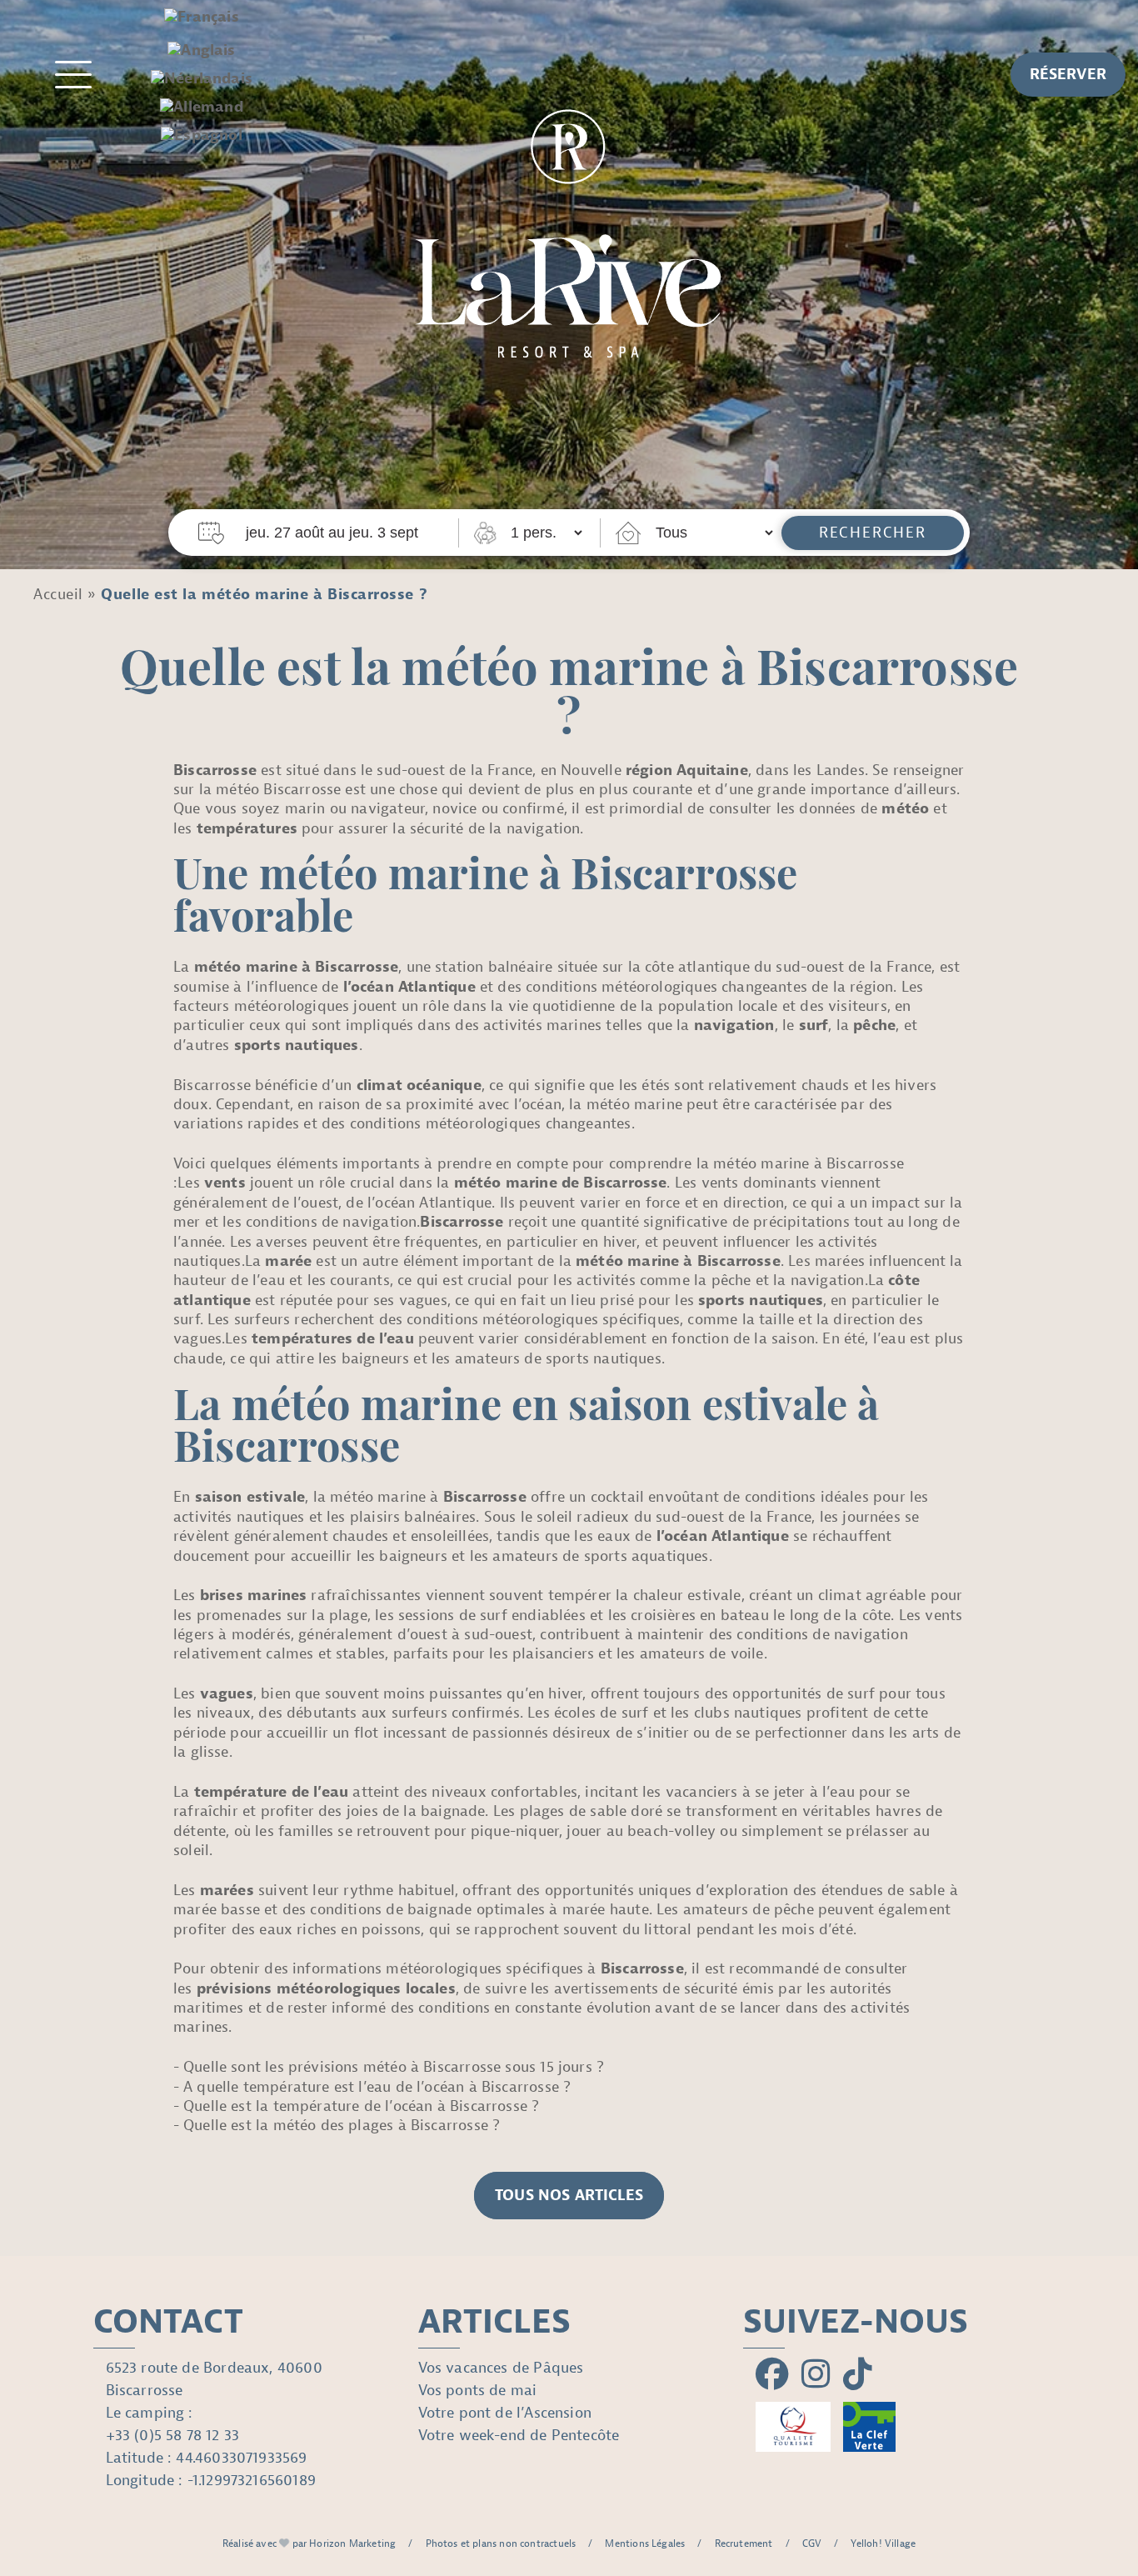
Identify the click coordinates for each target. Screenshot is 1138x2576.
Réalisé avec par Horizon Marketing (309, 2543)
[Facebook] (772, 2375)
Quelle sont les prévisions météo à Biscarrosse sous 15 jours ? (394, 2067)
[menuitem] (202, 18)
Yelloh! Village (883, 2543)
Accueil (58, 595)
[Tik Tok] (858, 2375)
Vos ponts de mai (478, 2391)
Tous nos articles (569, 2196)
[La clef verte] (870, 2427)
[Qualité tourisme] (793, 2427)
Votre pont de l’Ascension (505, 2413)
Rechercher (873, 533)
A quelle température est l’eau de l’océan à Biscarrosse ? (377, 2087)
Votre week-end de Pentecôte (519, 2436)
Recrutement (744, 2543)
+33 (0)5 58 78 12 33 (173, 2436)
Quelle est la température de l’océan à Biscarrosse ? (361, 2106)
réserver (1068, 75)
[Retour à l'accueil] (569, 224)
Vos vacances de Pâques (501, 2368)
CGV (812, 2543)
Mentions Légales (645, 2543)
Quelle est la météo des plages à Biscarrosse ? (342, 2126)
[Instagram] (816, 2375)
